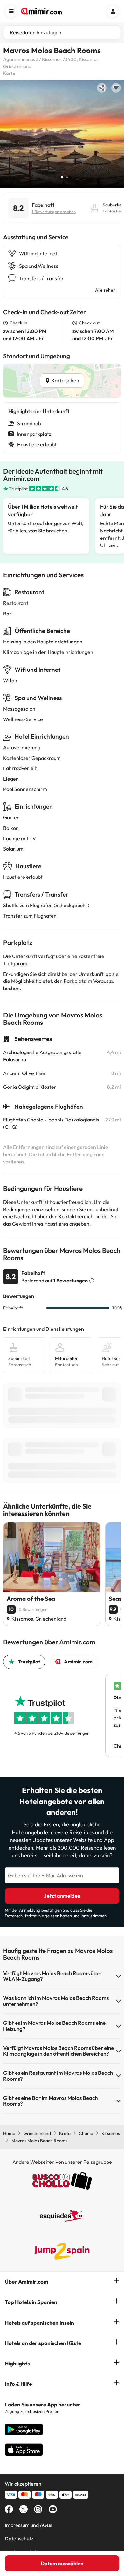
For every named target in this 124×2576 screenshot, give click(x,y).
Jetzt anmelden (62, 1896)
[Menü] (11, 11)
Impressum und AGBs (28, 2525)
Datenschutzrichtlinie (24, 1916)
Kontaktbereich (76, 1216)
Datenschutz (19, 2538)
